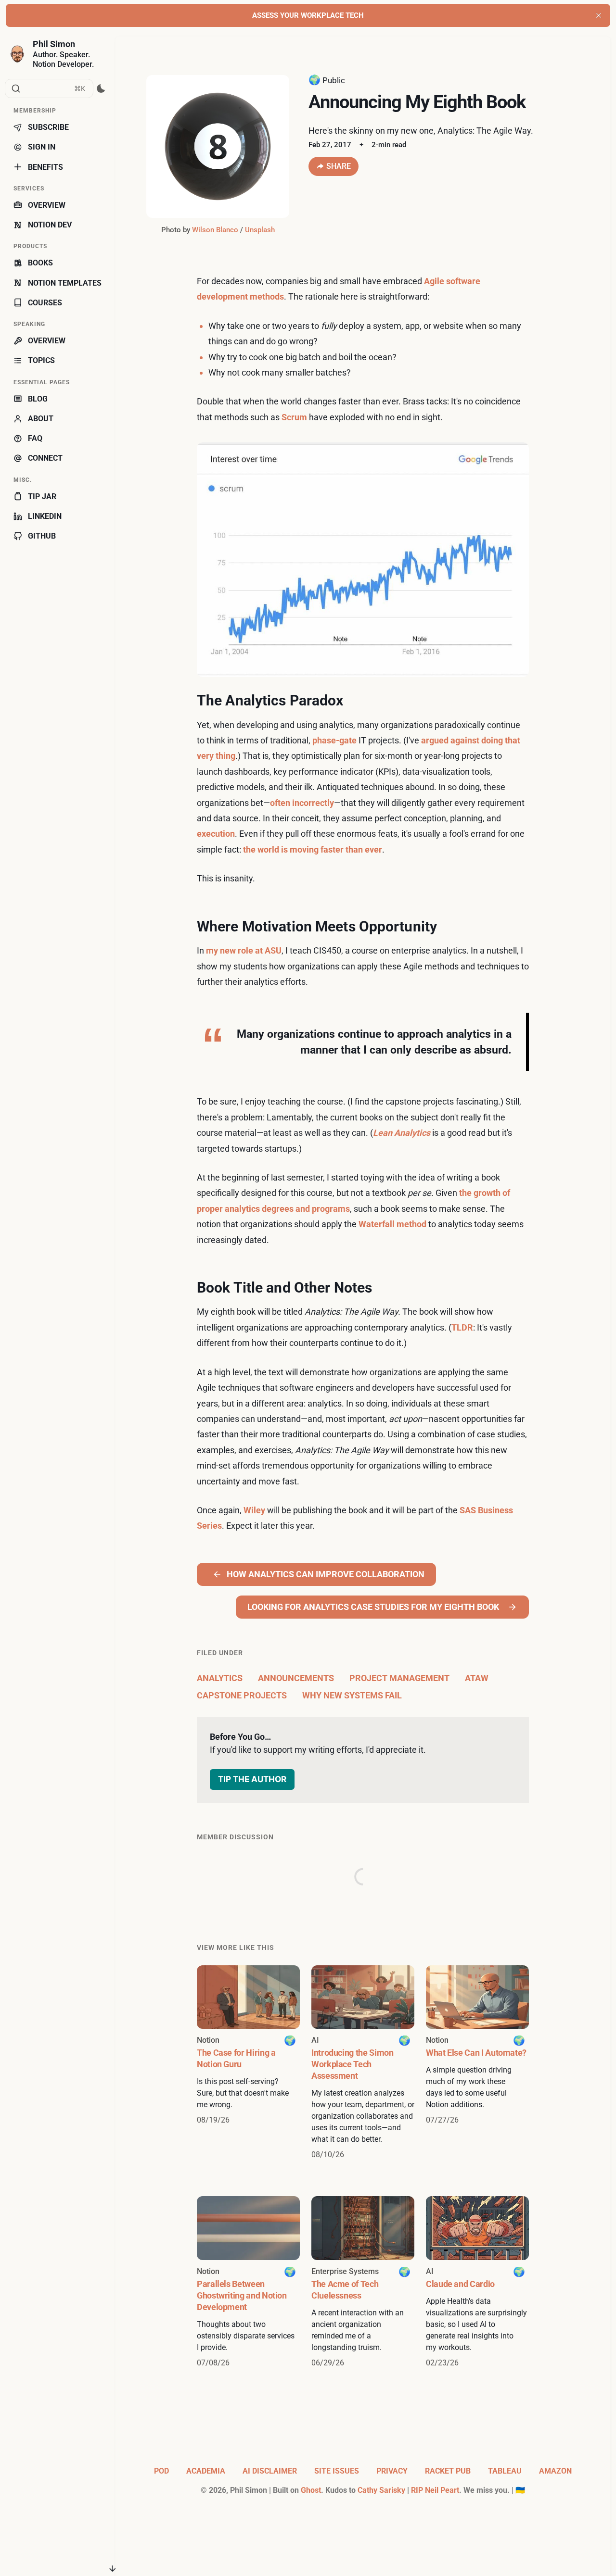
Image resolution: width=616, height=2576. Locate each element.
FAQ (35, 438)
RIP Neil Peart (435, 2490)
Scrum (294, 417)
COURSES (45, 303)
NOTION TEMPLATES (65, 283)
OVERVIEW (47, 205)
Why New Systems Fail (352, 1695)
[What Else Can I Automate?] (477, 2063)
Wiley (254, 1510)
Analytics (220, 1678)
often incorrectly (302, 803)
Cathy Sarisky (381, 2490)
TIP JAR (42, 496)
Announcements (296, 1678)
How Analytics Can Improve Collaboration (326, 1574)
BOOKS (40, 263)
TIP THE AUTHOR (252, 1779)
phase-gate (334, 740)
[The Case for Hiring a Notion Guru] (248, 2063)
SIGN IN (42, 147)
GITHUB (42, 536)
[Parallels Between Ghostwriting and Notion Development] (248, 2282)
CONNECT (45, 458)
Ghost (311, 2490)
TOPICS (41, 360)
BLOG (38, 399)
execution (216, 834)
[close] (599, 15)
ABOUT (41, 419)
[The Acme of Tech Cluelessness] (363, 2282)
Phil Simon (54, 44)
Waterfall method (392, 1224)
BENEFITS (45, 167)
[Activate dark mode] (101, 88)
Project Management (399, 1678)
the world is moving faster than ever (313, 849)
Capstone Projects (242, 1695)
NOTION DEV (50, 225)
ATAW (477, 1678)
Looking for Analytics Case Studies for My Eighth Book (373, 1607)
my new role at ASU (244, 950)
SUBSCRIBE (48, 127)
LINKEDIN (45, 516)
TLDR (462, 1327)
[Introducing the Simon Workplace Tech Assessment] (363, 2063)
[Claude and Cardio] (477, 2282)
